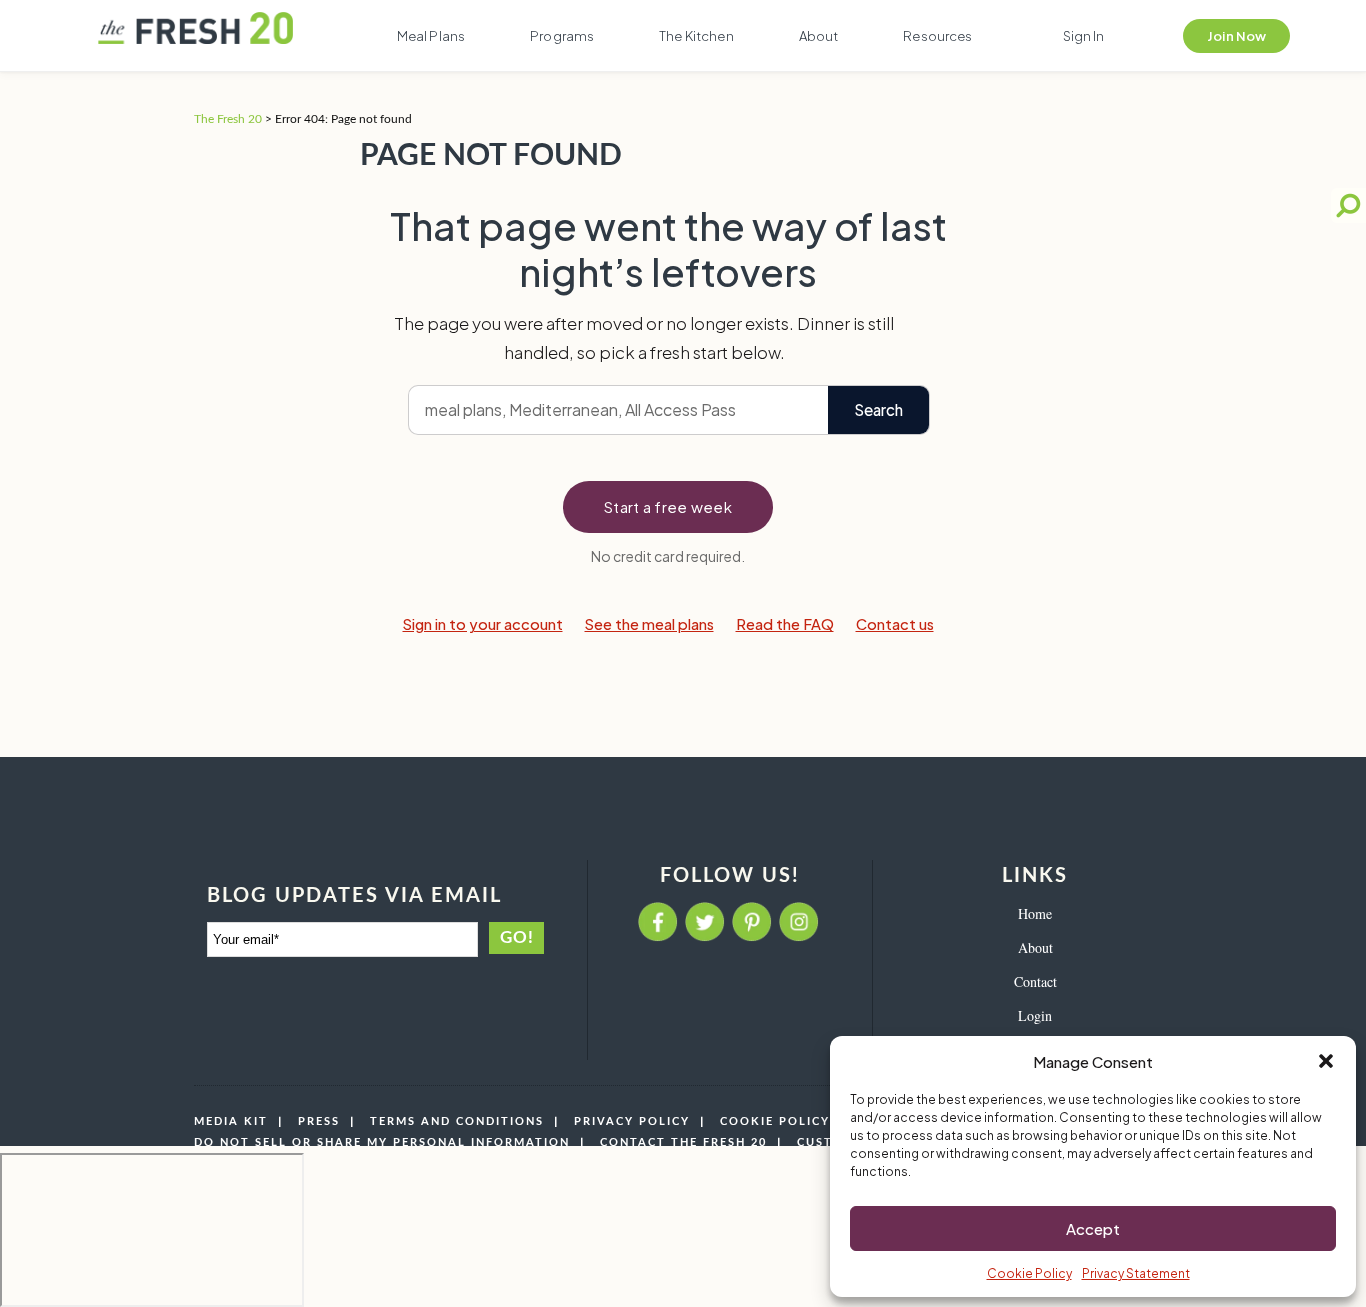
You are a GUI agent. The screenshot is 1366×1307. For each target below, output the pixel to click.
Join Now (1236, 36)
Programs (562, 36)
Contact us (895, 624)
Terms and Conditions (457, 1121)
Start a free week (668, 506)
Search (878, 409)
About (819, 36)
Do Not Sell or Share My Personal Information (382, 1142)
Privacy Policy (632, 1121)
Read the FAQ (785, 624)
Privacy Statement (1136, 1273)
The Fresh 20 (228, 119)
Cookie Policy (1029, 1273)
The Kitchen (696, 36)
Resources (937, 36)
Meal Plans (431, 36)
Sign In (1084, 36)
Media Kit (231, 1121)
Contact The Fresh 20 (683, 1142)
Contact (1035, 981)
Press (319, 1121)
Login (1035, 1015)
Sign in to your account (483, 624)
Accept (1093, 1228)
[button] (1326, 1061)
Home (1035, 913)
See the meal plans (649, 624)
